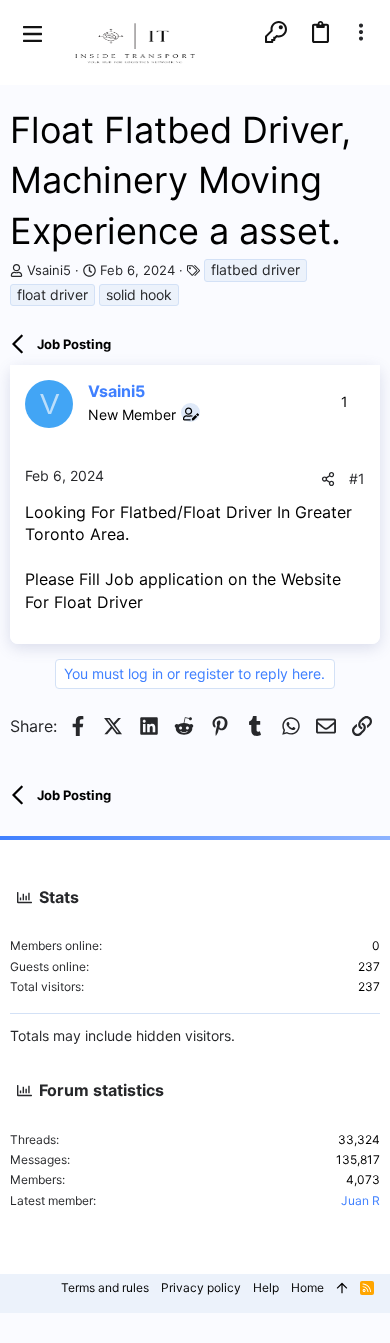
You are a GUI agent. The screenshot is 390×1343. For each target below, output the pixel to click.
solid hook (139, 294)
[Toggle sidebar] (361, 32)
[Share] (328, 479)
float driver (52, 294)
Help (266, 1287)
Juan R (360, 1200)
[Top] (342, 1288)
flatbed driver (255, 269)
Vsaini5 (49, 270)
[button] (32, 32)
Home (307, 1287)
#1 (357, 478)
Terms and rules (105, 1287)
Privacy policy (201, 1287)
